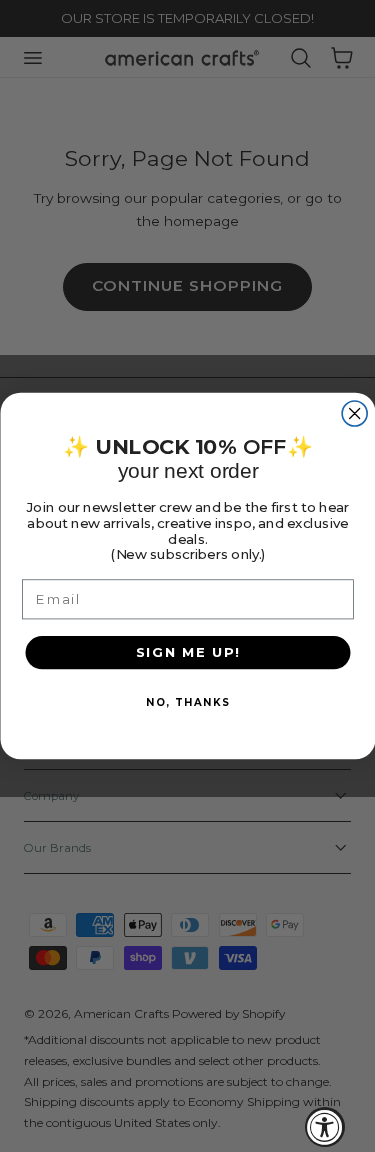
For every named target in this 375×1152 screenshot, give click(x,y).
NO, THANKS (187, 702)
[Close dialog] (354, 413)
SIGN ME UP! (187, 652)
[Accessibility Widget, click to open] (325, 1127)
